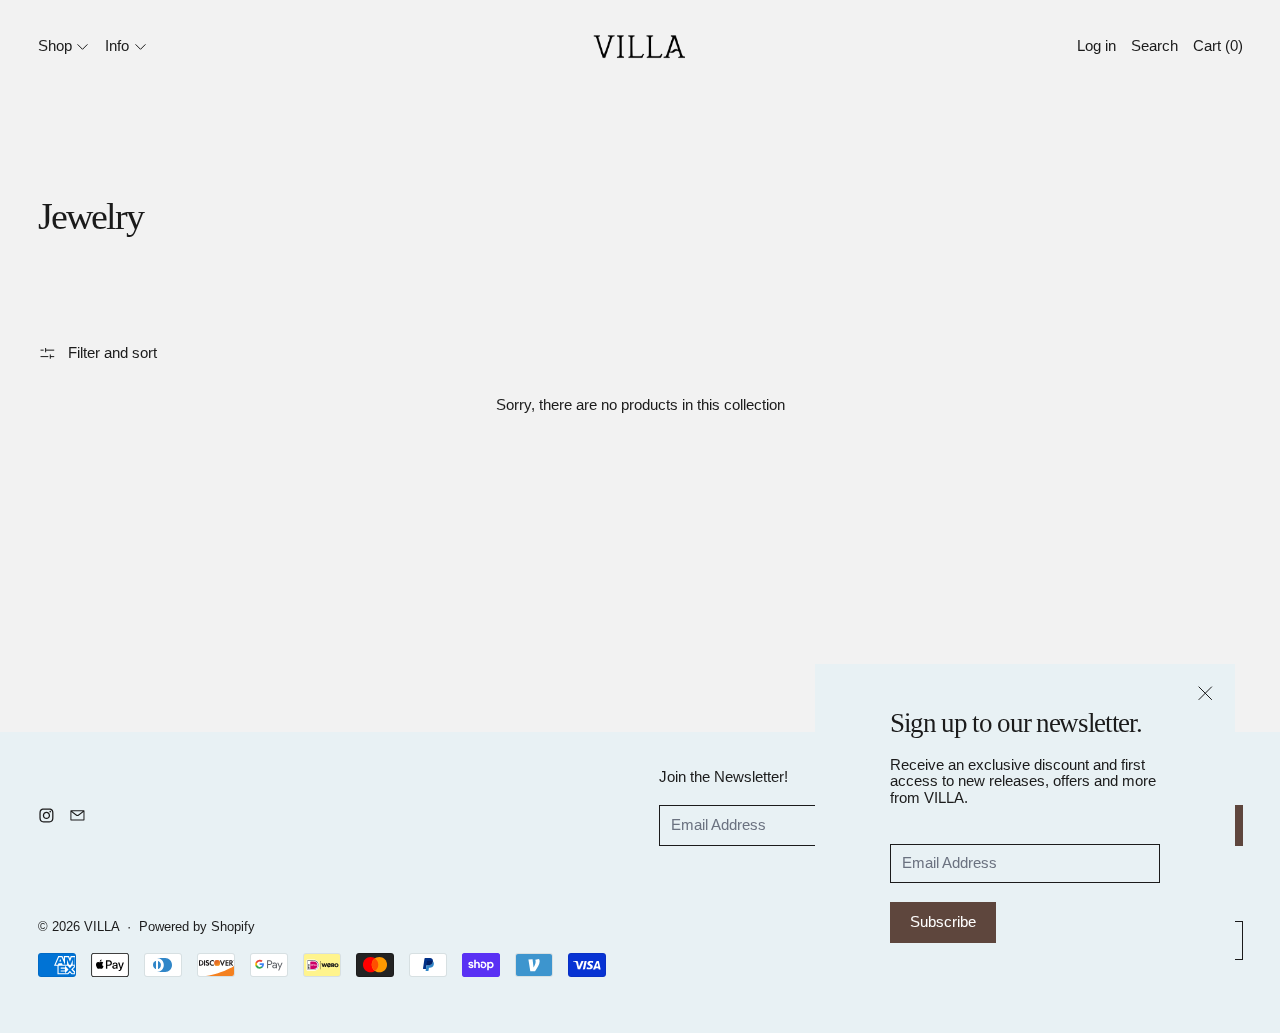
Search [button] (1154, 45)
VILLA (102, 927)
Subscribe (943, 921)
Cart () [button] (1218, 45)
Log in (1096, 45)
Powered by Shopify (197, 927)
